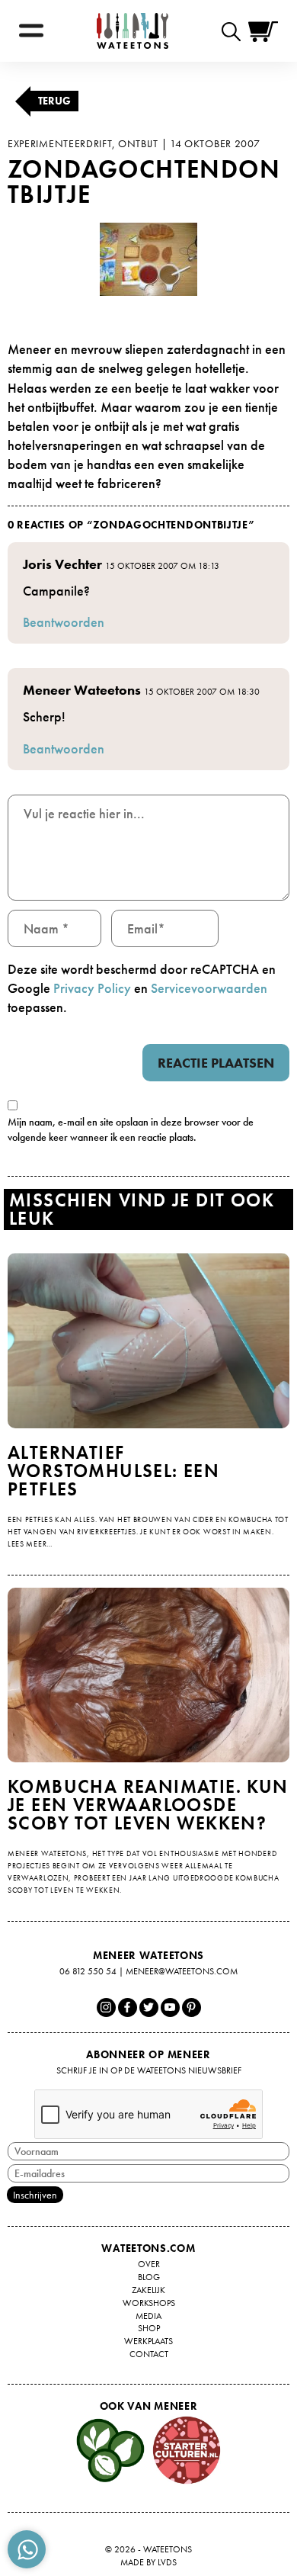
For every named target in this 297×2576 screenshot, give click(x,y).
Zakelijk (148, 2290)
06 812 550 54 (88, 1971)
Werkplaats (148, 2341)
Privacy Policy (92, 988)
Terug (54, 101)
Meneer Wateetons (82, 690)
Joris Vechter (62, 564)
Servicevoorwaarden (209, 988)
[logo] (133, 31)
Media (148, 2316)
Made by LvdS (148, 2562)
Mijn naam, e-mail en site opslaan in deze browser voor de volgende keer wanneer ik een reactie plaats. (131, 1129)
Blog (149, 2277)
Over (149, 2264)
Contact (149, 2354)
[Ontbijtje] (148, 259)
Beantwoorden (64, 622)
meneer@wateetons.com (182, 1971)
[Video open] (235, 31)
